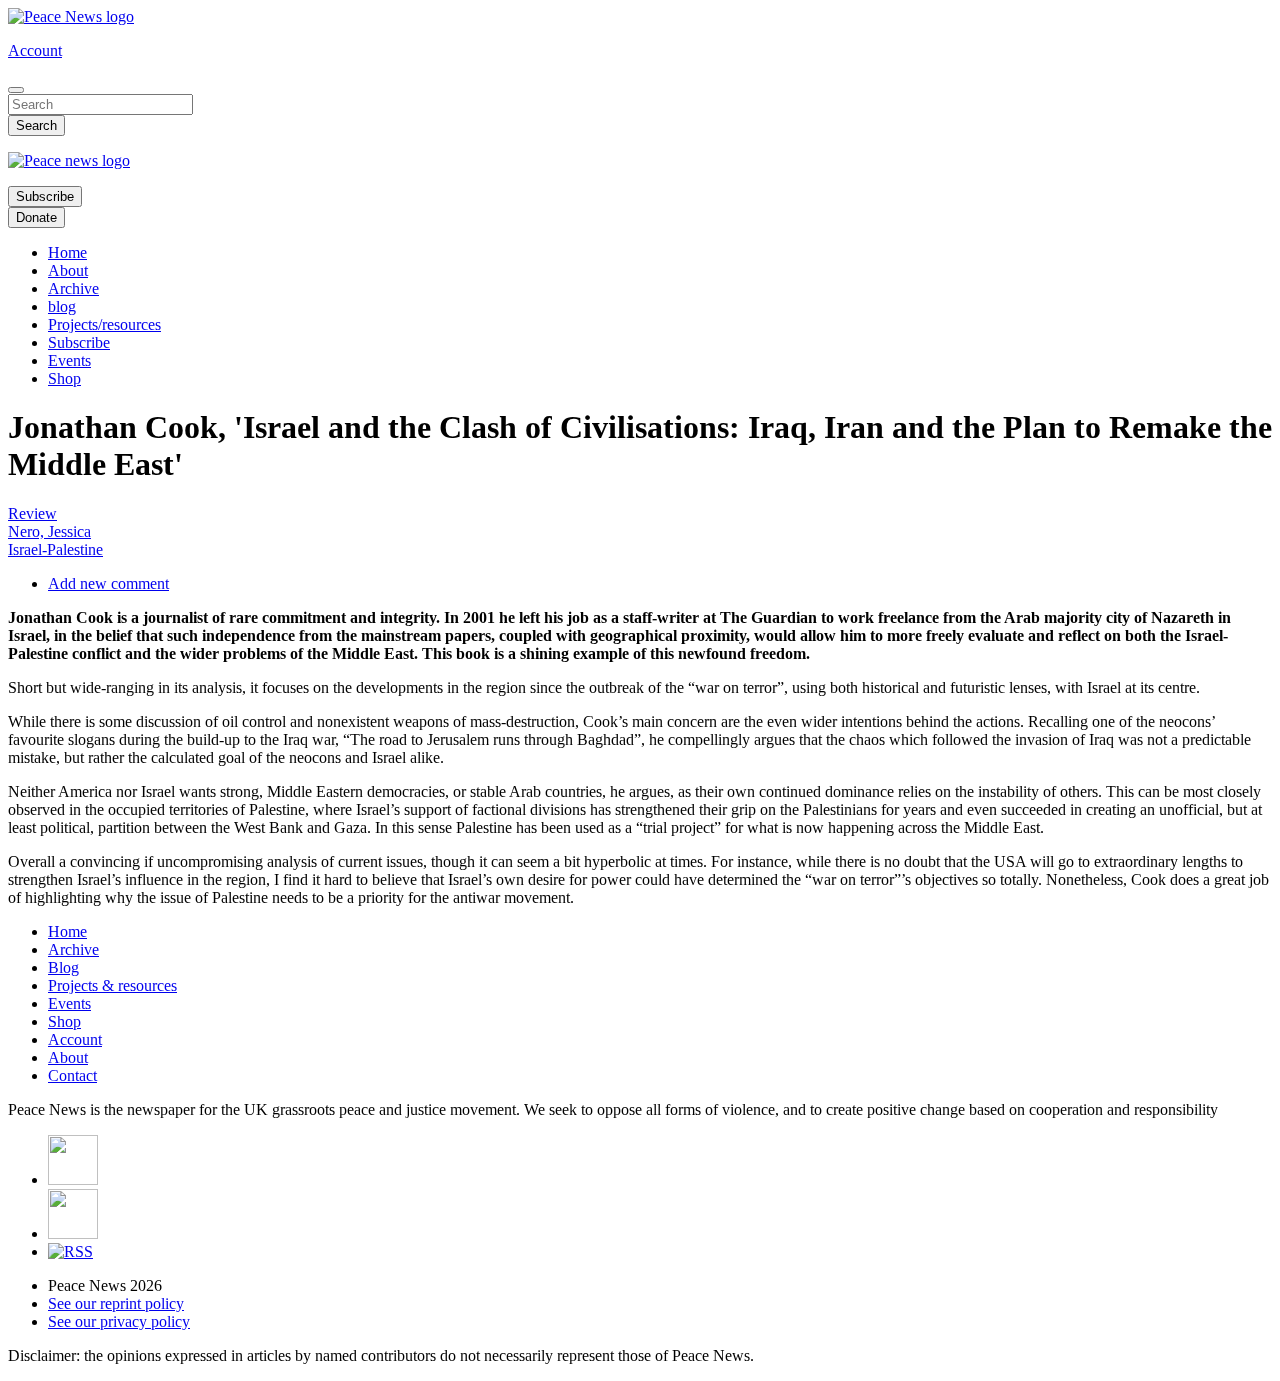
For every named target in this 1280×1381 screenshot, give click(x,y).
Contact (72, 1075)
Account (35, 50)
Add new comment (108, 583)
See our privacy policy (119, 1321)
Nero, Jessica (49, 531)
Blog (63, 967)
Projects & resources (112, 985)
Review (32, 513)
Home (67, 252)
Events (69, 360)
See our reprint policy (116, 1303)
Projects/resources (104, 324)
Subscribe (45, 196)
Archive (73, 288)
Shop (64, 378)
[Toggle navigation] (16, 90)
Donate (36, 217)
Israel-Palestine (55, 549)
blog (62, 306)
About (68, 270)
